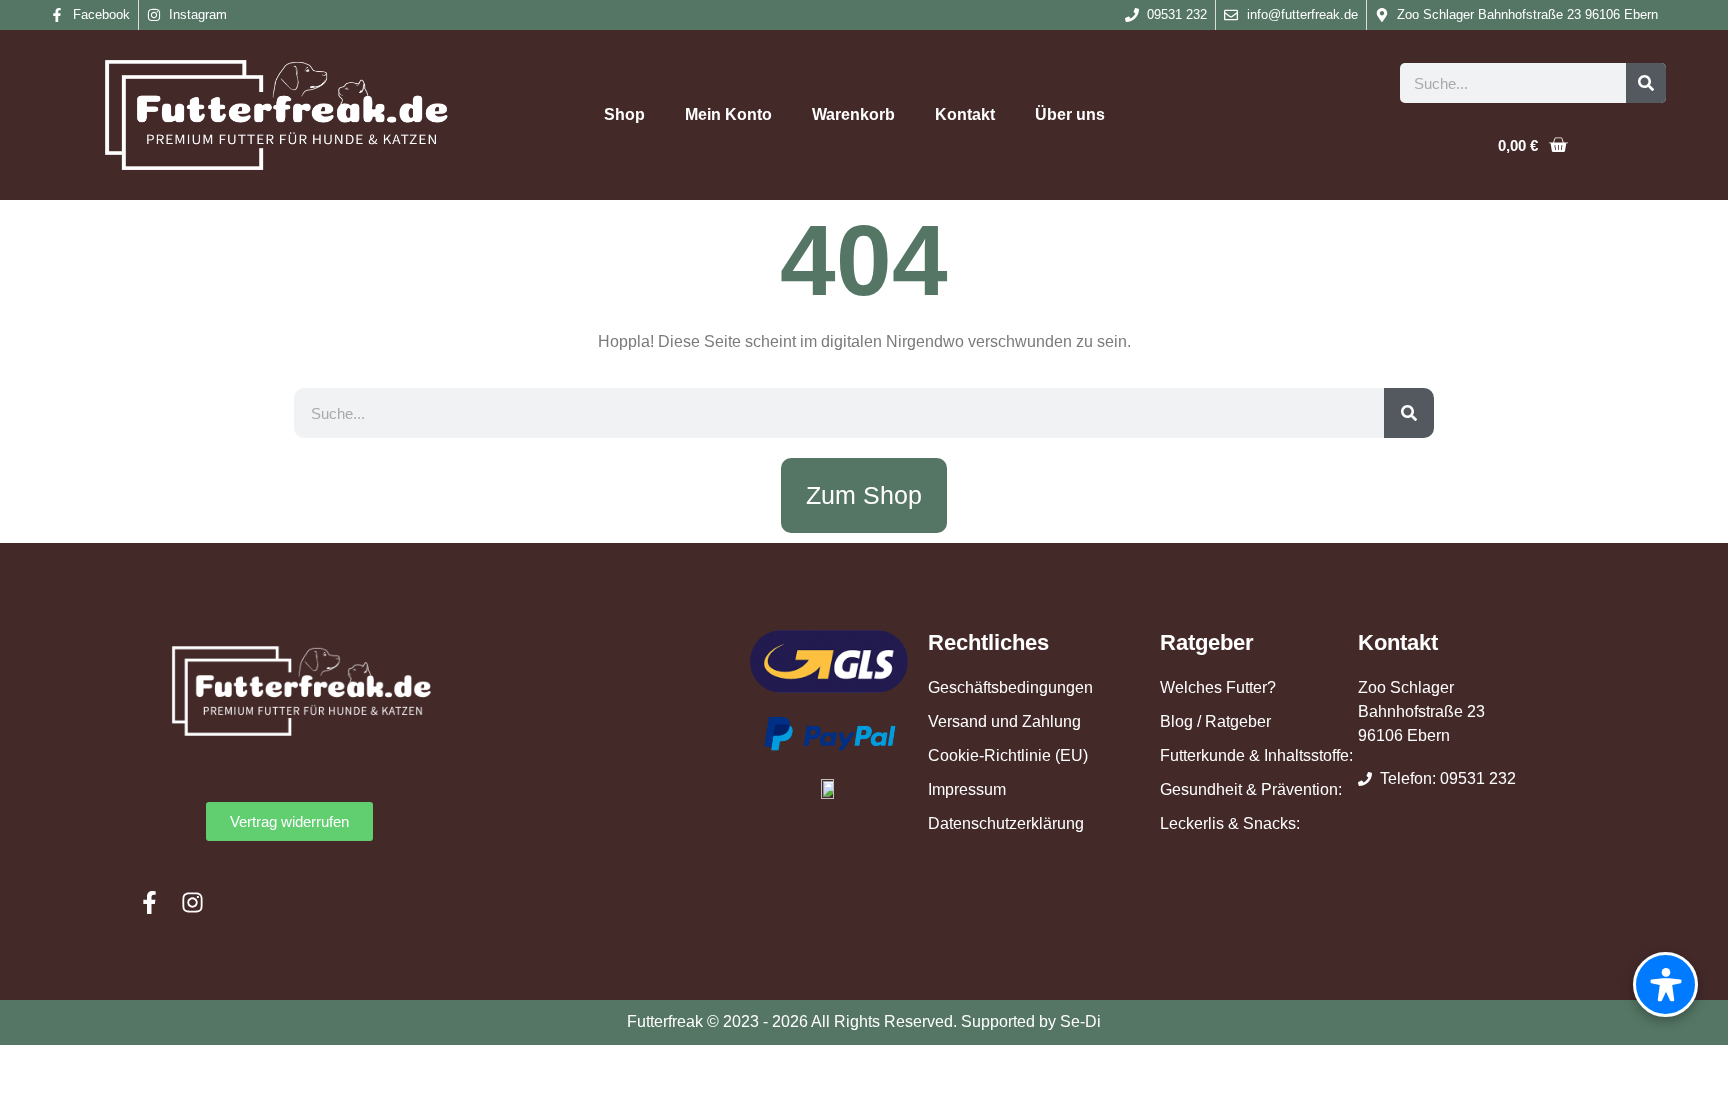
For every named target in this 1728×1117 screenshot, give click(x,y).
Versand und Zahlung (1004, 721)
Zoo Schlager (1406, 687)
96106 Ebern (1404, 735)
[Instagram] (192, 902)
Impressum (967, 789)
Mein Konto (728, 114)
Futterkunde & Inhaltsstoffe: (1256, 755)
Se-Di (1080, 1021)
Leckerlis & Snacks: (1230, 823)
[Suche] (1646, 83)
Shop (624, 114)
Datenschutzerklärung (1006, 823)
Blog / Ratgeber (1215, 721)
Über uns (1070, 114)
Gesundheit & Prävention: (1251, 789)
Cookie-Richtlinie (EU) (1008, 755)
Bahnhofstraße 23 (1421, 711)
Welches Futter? (1218, 687)
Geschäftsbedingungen (1010, 687)
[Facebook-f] (149, 902)
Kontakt (965, 114)
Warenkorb (853, 114)
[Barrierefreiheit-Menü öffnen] (1665, 984)
